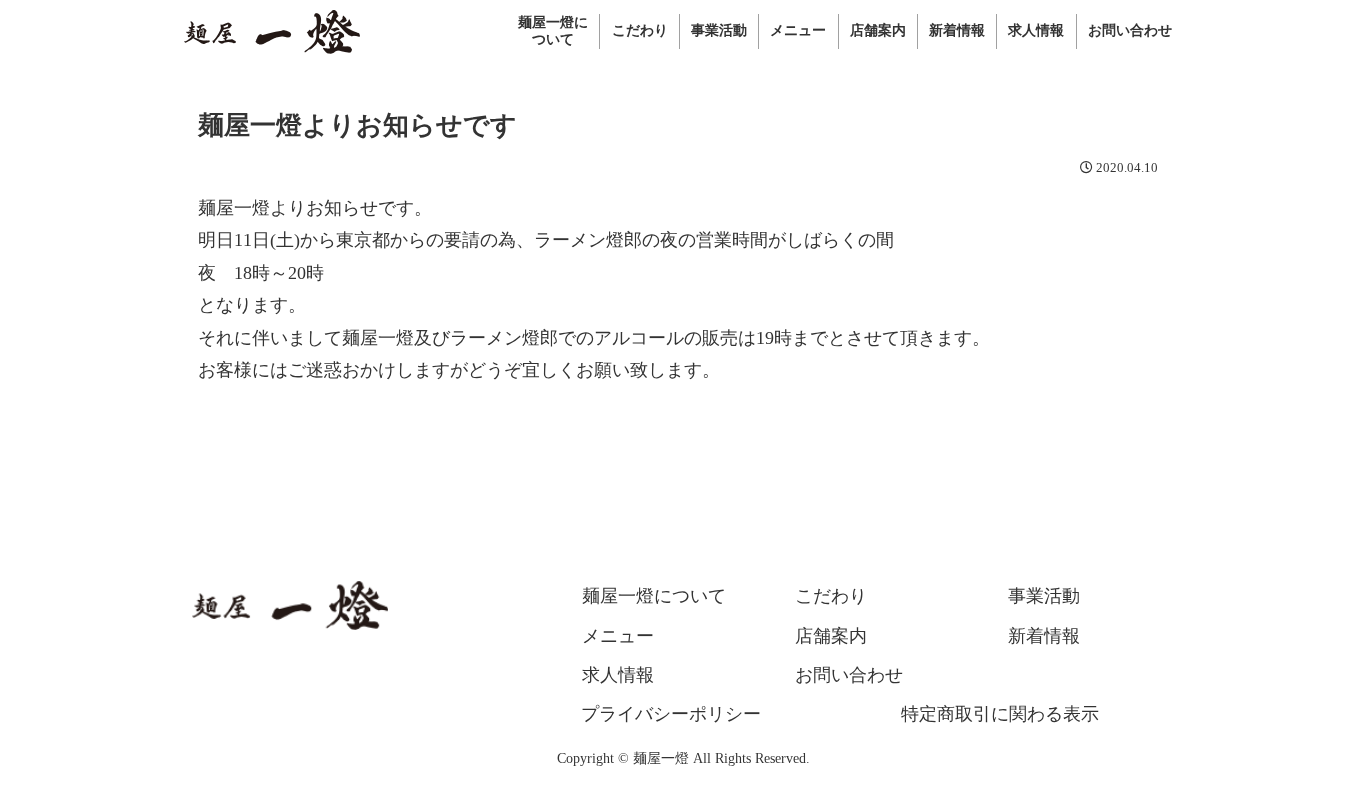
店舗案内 (831, 636)
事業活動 (1044, 596)
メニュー (618, 636)
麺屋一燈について (654, 596)
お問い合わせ (849, 675)
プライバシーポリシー (671, 714)
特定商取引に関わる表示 (1000, 714)
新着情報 (1044, 636)
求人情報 (618, 675)
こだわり (831, 596)
